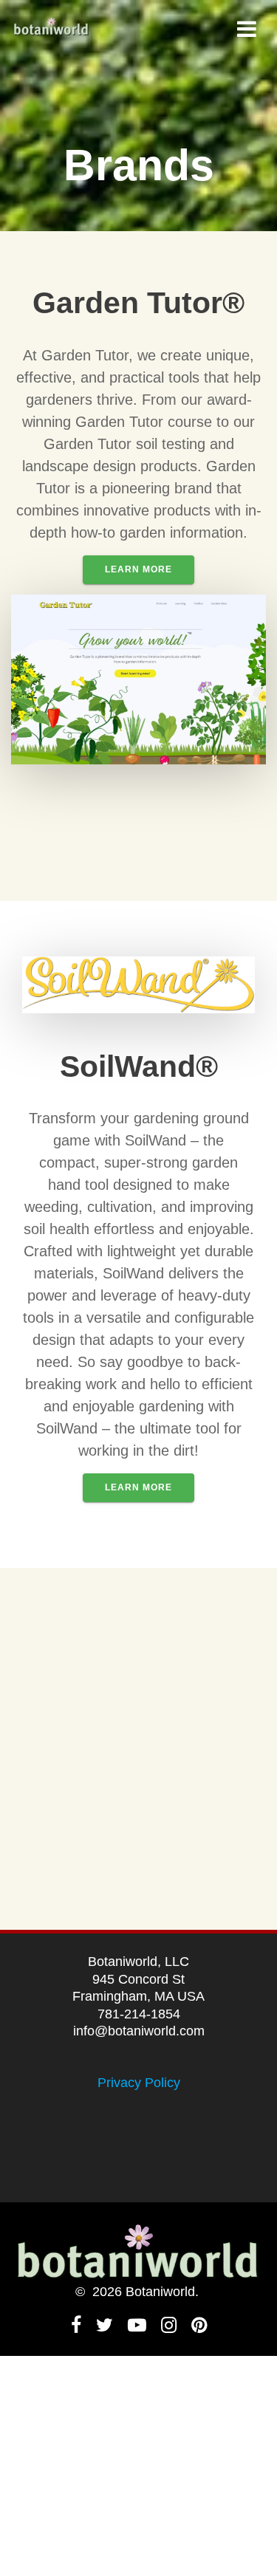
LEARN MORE (138, 1487)
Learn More (138, 569)
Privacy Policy (139, 2083)
